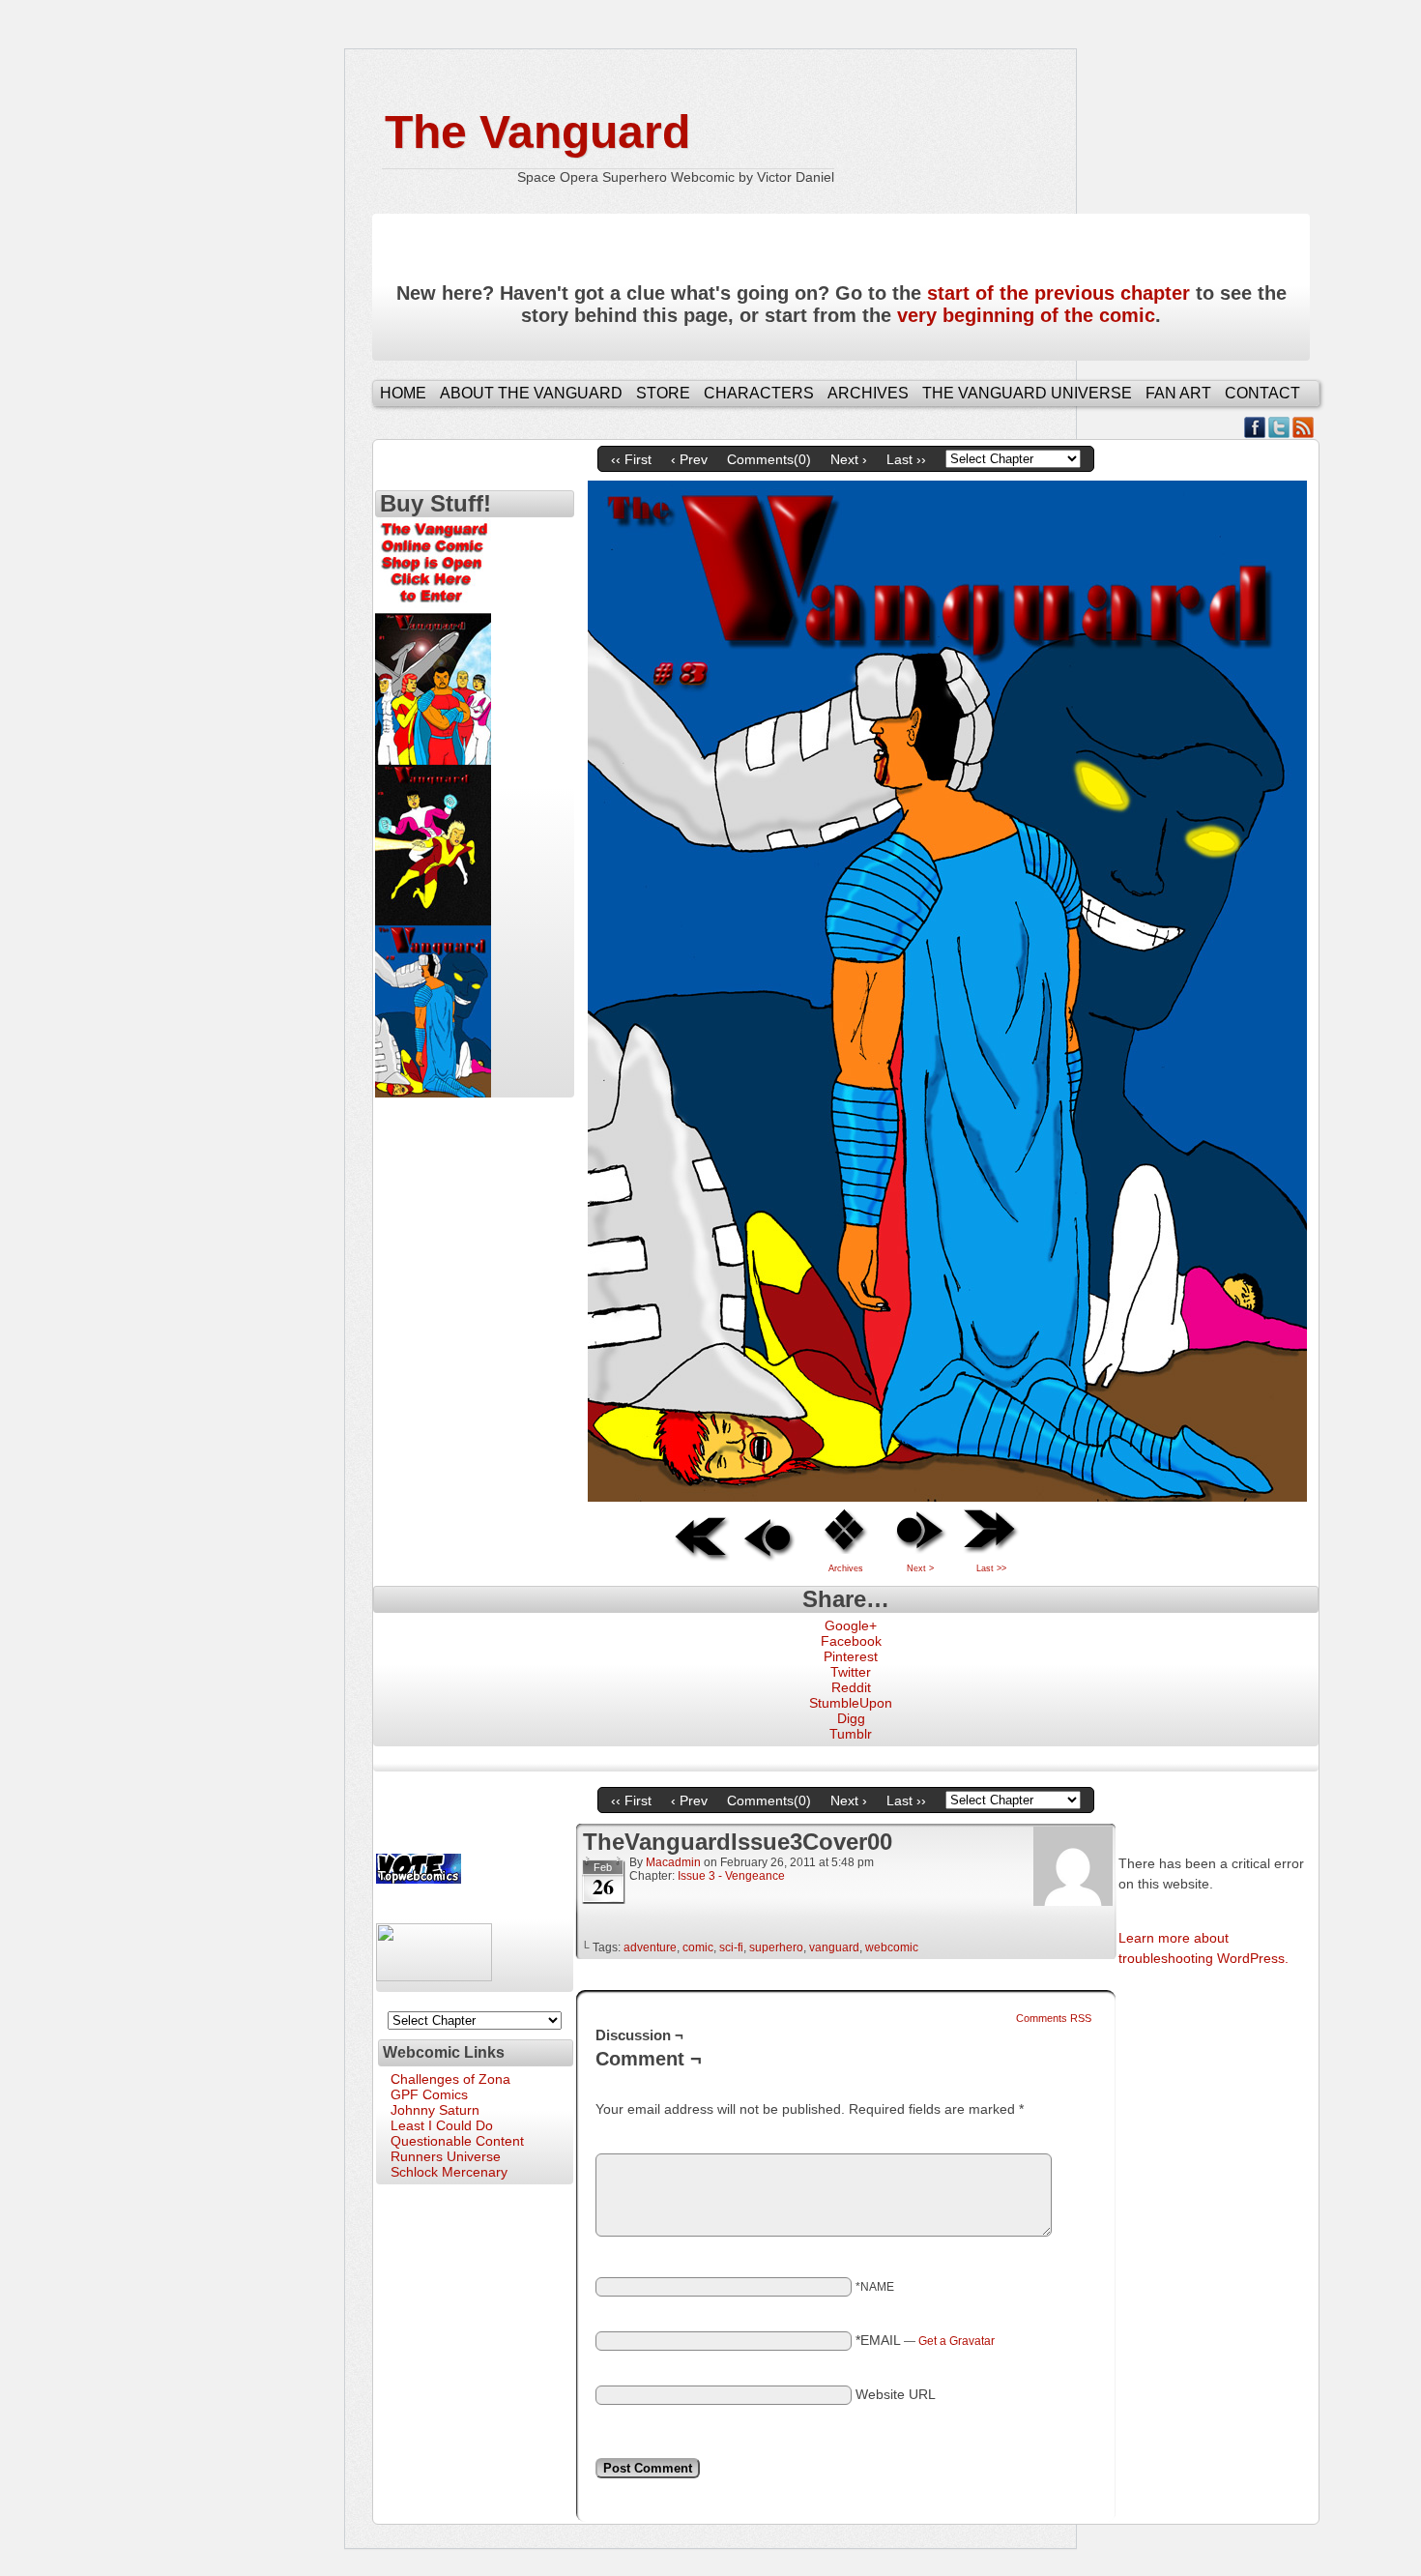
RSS (1304, 427)
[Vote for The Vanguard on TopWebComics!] (419, 1879)
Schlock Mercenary (449, 2172)
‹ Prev (689, 459)
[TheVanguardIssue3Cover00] (947, 1497)
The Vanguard (537, 132)
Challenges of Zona (450, 2079)
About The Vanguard (531, 393)
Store (663, 393)
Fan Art (1178, 393)
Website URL (896, 2394)
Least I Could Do (442, 2125)
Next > (920, 1568)
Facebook (1255, 427)
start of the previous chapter (1058, 293)
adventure (650, 1947)
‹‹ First (631, 459)
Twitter (1279, 427)
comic (698, 1947)
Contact (1262, 393)
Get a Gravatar (957, 2341)
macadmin (673, 1862)
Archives (868, 393)
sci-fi (731, 1947)
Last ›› (906, 459)
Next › (849, 459)
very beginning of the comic (1026, 315)
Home (403, 393)
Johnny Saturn (435, 2110)
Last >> (991, 1568)
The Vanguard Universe (1027, 393)
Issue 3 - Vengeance (731, 1876)
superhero (776, 1947)
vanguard (834, 1947)
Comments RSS (1054, 2018)
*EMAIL (925, 2340)
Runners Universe (446, 2156)
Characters (759, 393)
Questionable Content (457, 2141)
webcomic (892, 1947)
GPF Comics (429, 2094)
